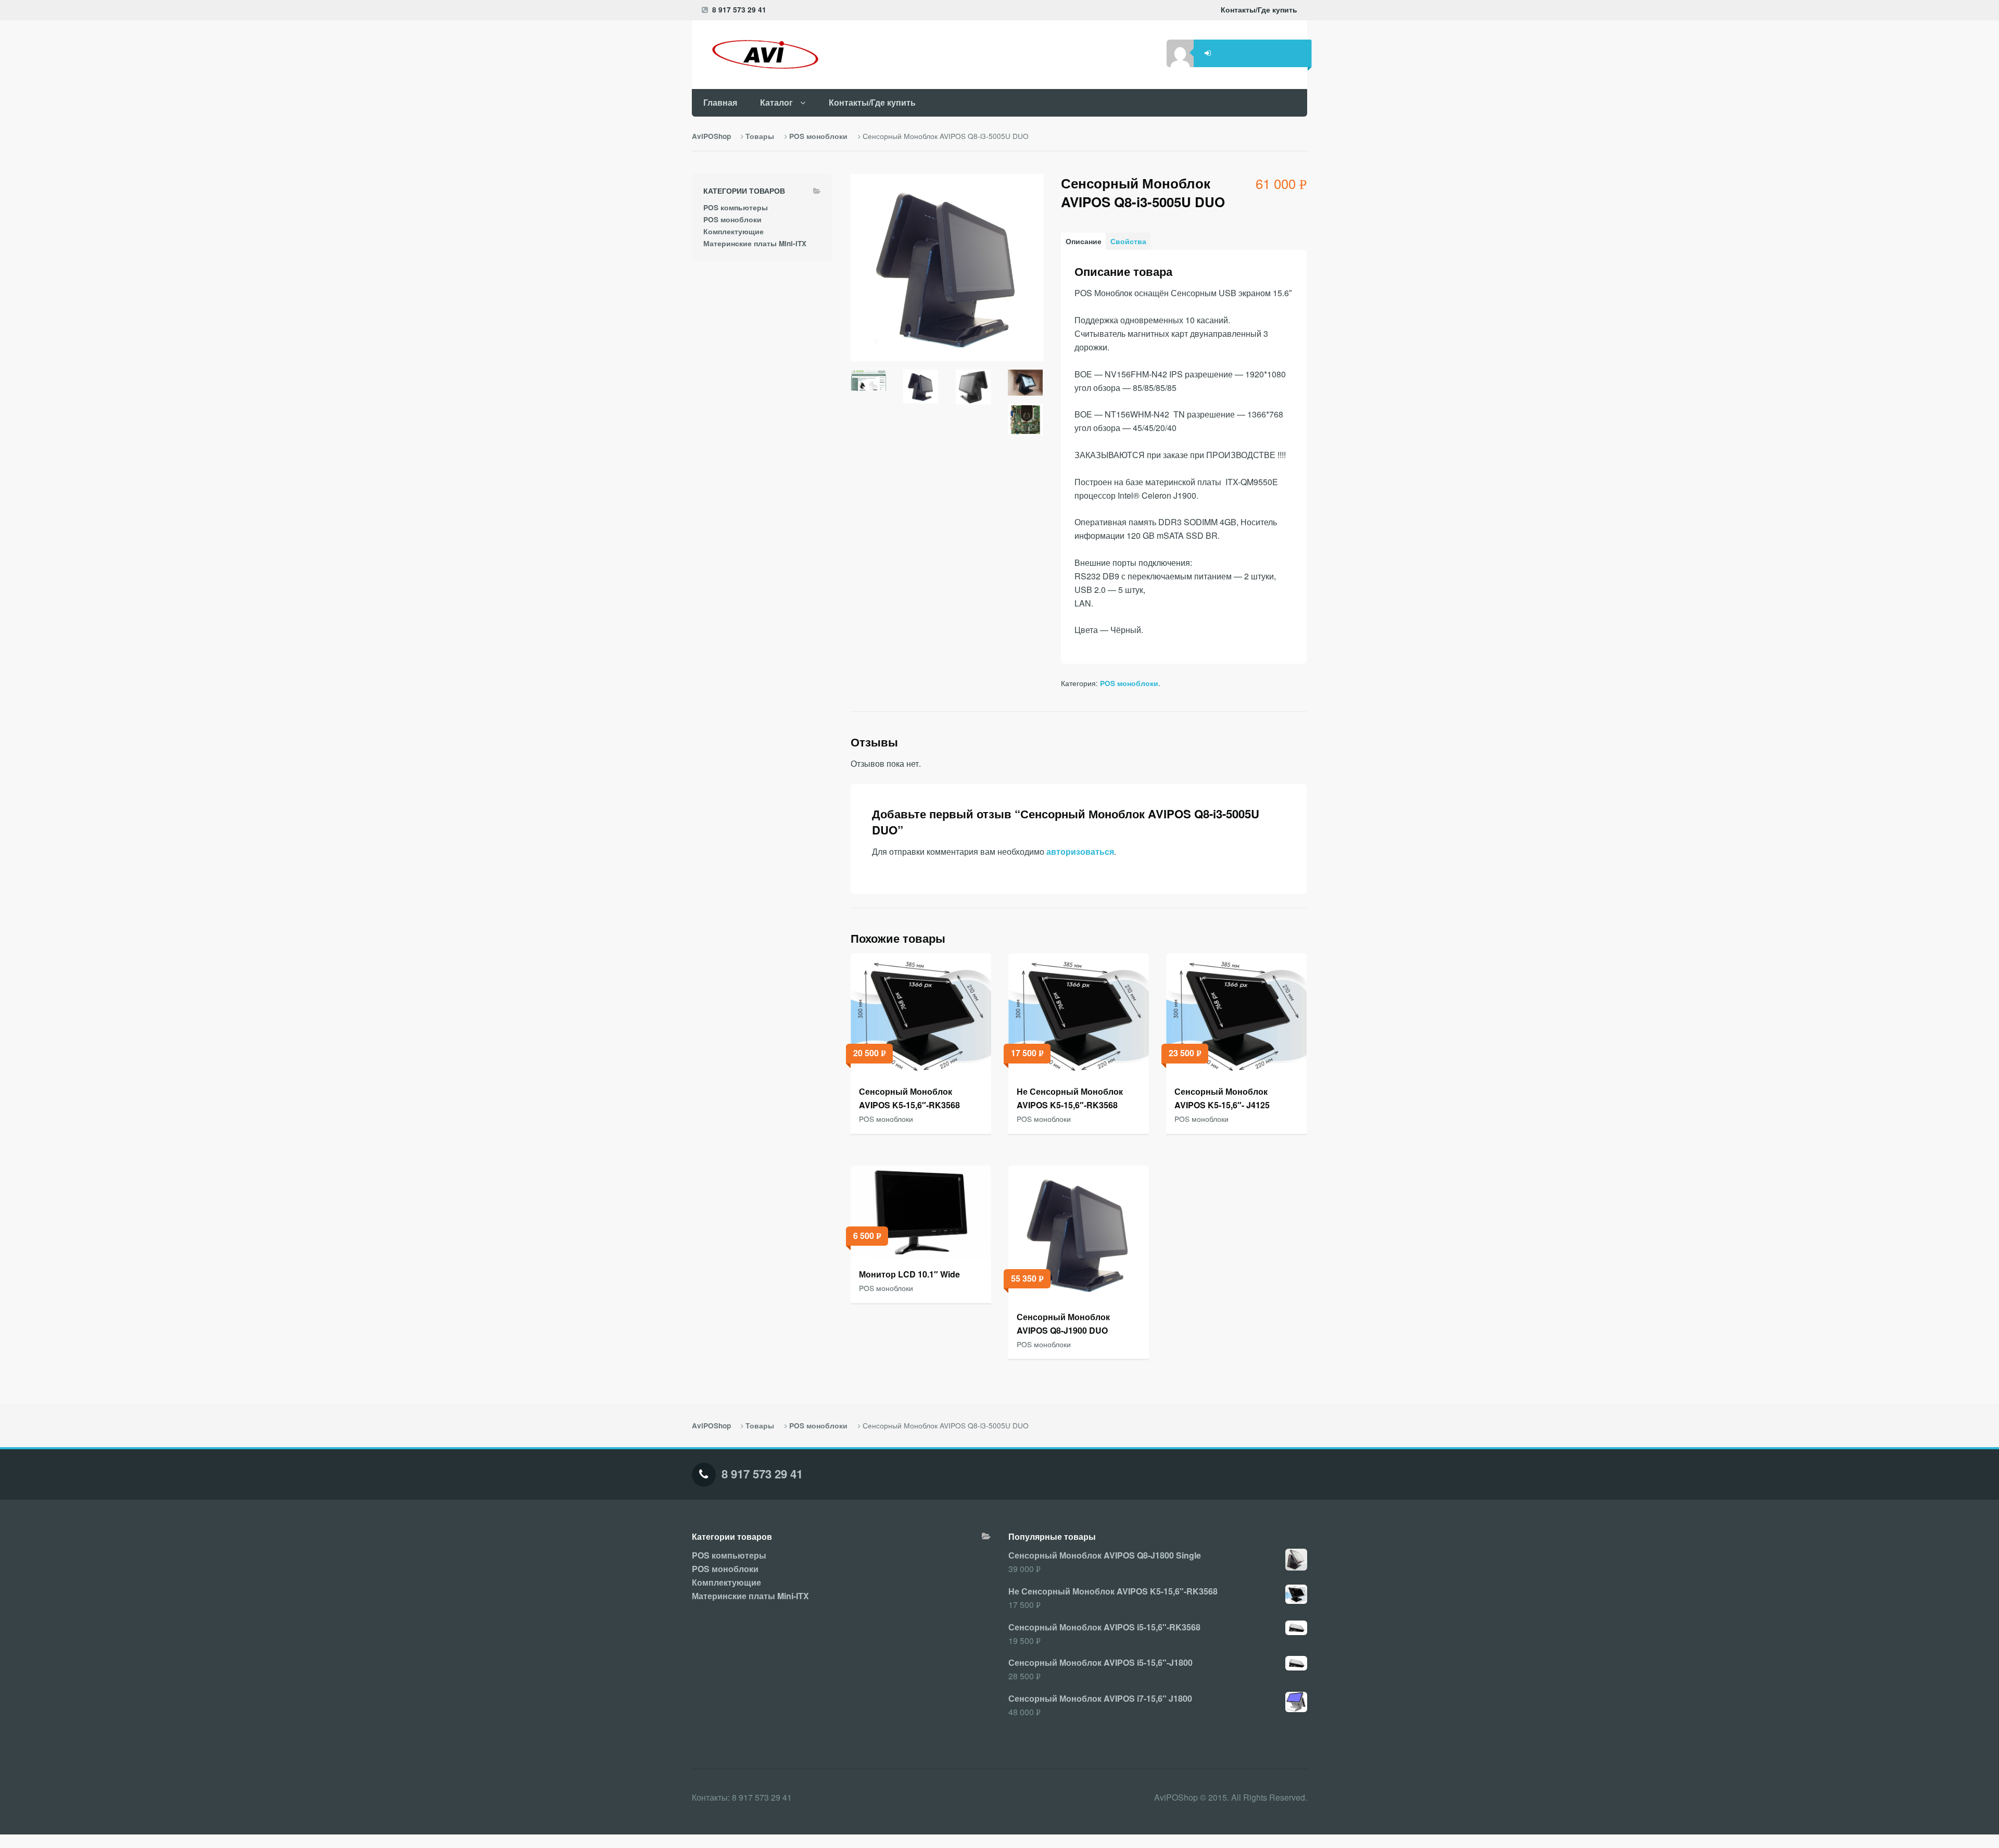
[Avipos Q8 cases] (1025, 387)
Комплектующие (733, 231)
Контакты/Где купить (1259, 10)
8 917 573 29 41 (739, 10)
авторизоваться (1080, 851)
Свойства (1128, 241)
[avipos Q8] (973, 391)
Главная (720, 102)
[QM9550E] (1025, 424)
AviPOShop (711, 136)
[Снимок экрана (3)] (869, 384)
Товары (760, 136)
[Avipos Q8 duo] (921, 391)
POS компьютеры (736, 207)
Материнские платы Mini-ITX (755, 243)
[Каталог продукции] (762, 54)
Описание (1084, 241)
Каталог (776, 102)
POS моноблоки (818, 136)
